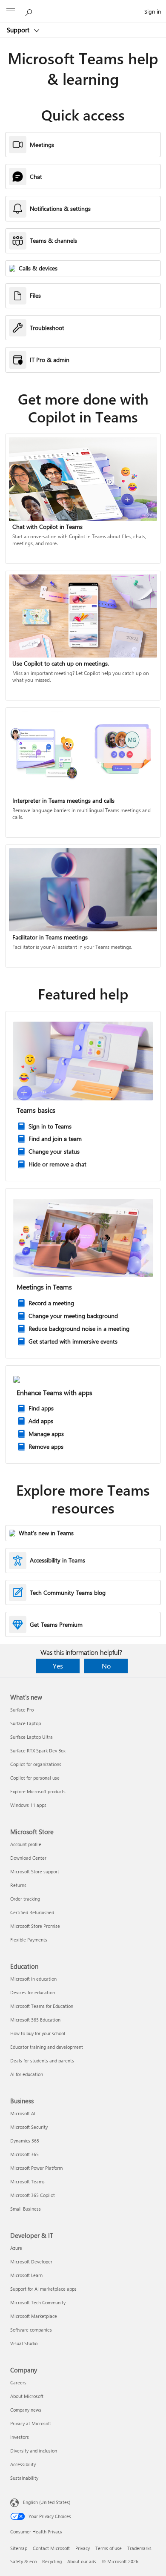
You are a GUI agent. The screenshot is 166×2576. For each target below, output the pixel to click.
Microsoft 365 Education (35, 2020)
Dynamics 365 (25, 2141)
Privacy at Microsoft (31, 2423)
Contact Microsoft (51, 2548)
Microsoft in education (33, 1979)
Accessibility (23, 2464)
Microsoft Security (29, 2127)
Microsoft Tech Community (38, 2302)
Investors (20, 2437)
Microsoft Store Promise (35, 1926)
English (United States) (47, 2502)
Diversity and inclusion (34, 2451)
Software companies (31, 2330)
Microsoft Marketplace (34, 2316)
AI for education (27, 2074)
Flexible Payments (29, 1940)
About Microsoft (27, 2396)
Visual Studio (24, 2343)
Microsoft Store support (35, 1871)
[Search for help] (30, 11)
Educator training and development (47, 2047)
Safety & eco (23, 2561)
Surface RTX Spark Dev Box (38, 1750)
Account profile (26, 1844)
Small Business (26, 2209)
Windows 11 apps (28, 1805)
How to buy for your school (38, 2033)
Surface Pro (22, 1710)
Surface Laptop (26, 1723)
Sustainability (24, 2478)
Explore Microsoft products (38, 1791)
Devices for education (33, 1992)
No (106, 1666)
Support (19, 30)
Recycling (52, 2561)
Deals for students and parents (42, 2061)
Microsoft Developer (31, 2262)
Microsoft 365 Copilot (33, 2195)
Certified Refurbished (32, 1912)
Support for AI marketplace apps (43, 2289)
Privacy (83, 2548)
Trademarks (139, 2548)
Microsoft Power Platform (36, 2168)
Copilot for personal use (35, 1778)
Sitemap (19, 2548)
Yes (58, 1666)
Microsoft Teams (27, 2181)
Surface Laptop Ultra (31, 1737)
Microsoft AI (23, 2113)
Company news (26, 2410)
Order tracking (25, 1899)
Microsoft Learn (26, 2275)
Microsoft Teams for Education (42, 2006)
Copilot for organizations (36, 1764)
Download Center (28, 1858)
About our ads (82, 2561)
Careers (18, 2382)
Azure (16, 2248)
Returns (18, 1885)
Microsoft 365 (24, 2154)
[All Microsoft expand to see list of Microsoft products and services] (11, 11)
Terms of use (109, 2548)
